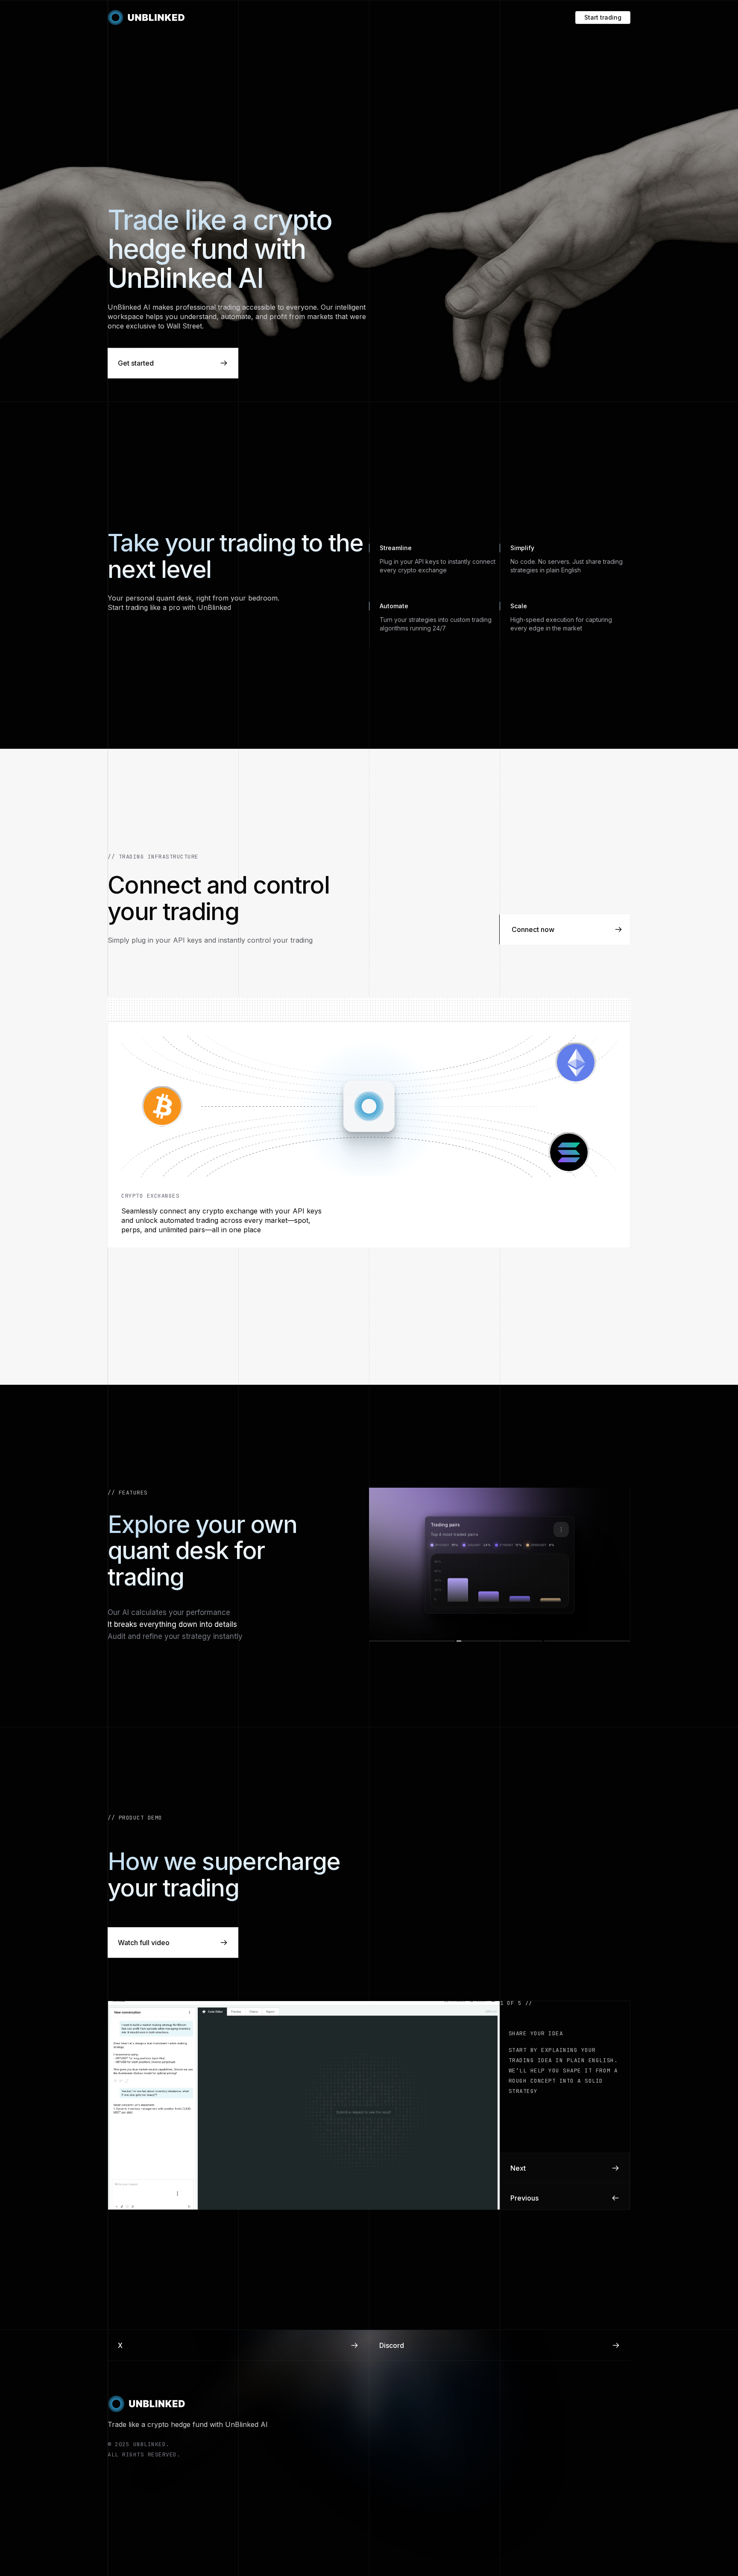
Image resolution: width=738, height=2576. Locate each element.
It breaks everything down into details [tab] (172, 1624)
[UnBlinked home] (146, 18)
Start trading (603, 17)
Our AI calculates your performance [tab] (169, 1612)
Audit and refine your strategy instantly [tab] (175, 1636)
